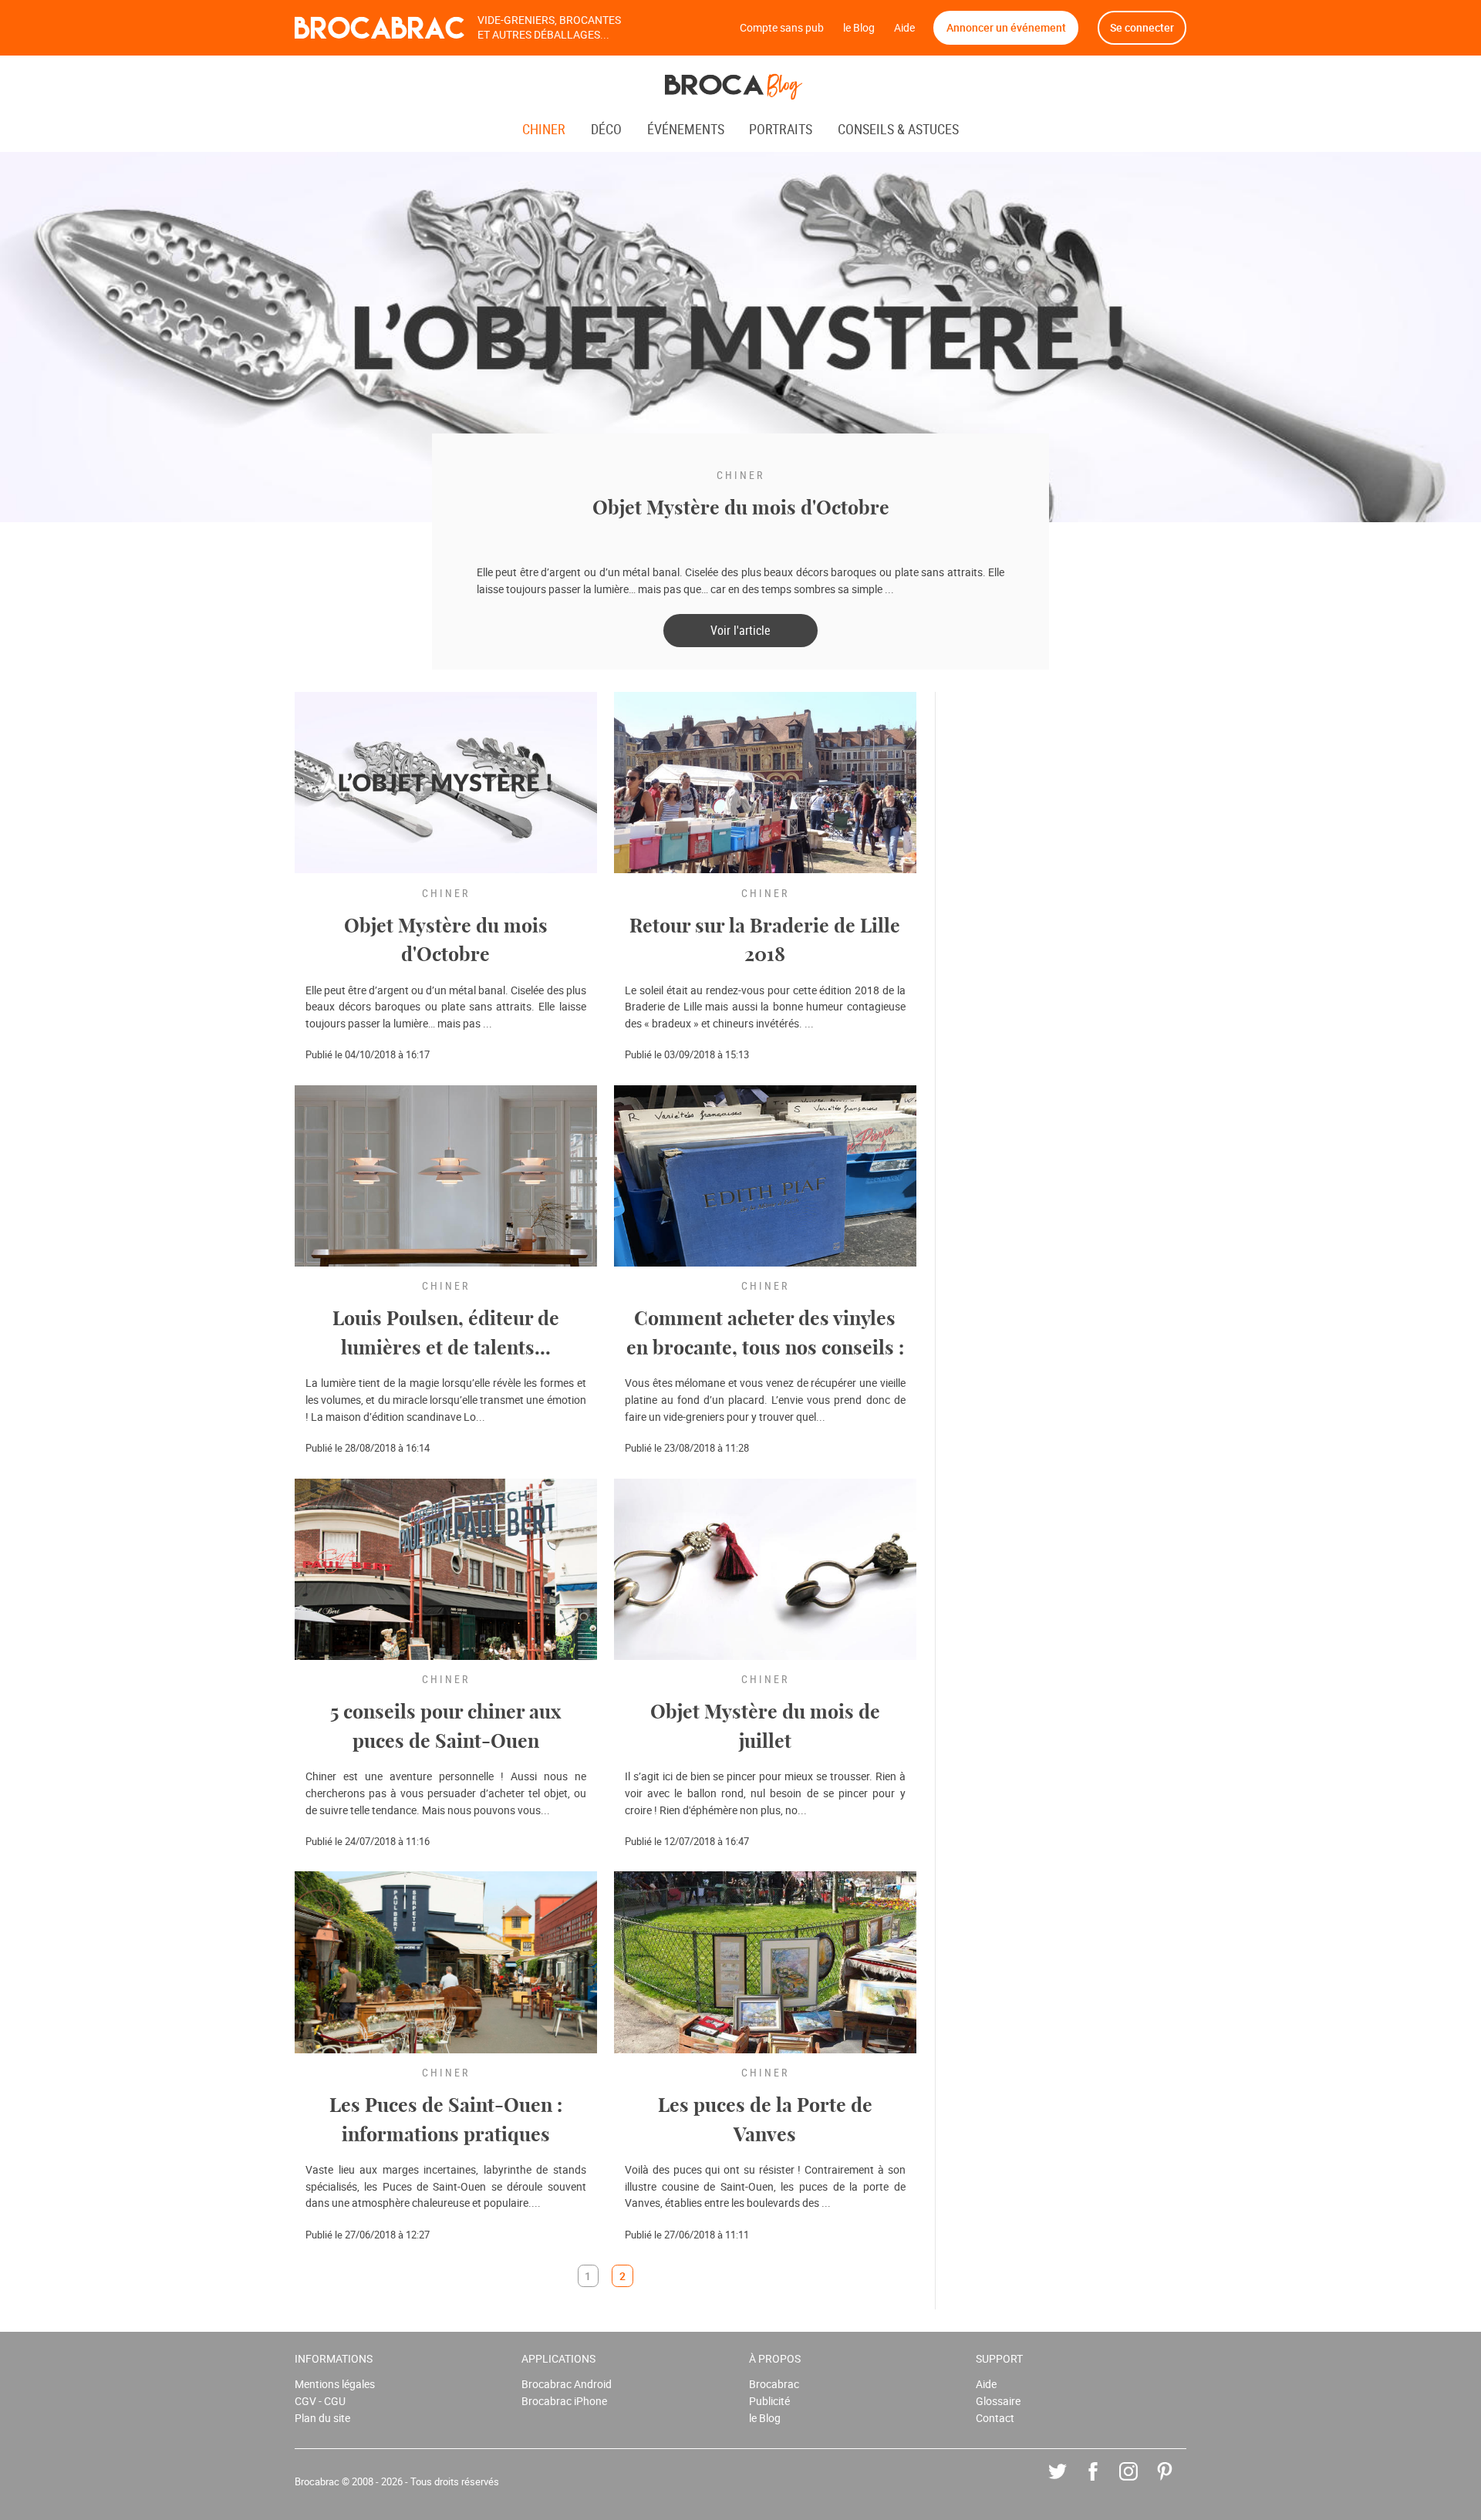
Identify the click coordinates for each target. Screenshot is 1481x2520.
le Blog (859, 27)
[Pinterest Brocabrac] (1176, 2483)
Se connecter (1142, 27)
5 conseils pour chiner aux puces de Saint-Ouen (445, 1727)
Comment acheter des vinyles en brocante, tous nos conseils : (765, 1334)
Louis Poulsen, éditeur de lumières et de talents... (446, 1334)
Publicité (769, 2401)
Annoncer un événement (1006, 27)
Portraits (782, 130)
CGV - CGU (320, 2401)
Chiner (545, 130)
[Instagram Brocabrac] (1140, 2483)
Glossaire (998, 2401)
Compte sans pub (782, 27)
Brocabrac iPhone (564, 2401)
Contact (995, 2418)
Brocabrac (774, 2384)
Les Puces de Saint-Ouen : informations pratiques (446, 2121)
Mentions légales (335, 2384)
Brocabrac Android (567, 2384)
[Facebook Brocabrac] (1104, 2483)
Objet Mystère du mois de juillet (765, 1727)
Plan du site (322, 2418)
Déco (608, 130)
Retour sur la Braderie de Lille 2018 (765, 941)
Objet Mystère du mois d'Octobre (741, 509)
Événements (687, 130)
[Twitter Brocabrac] (1069, 2483)
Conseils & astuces (898, 130)
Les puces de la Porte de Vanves (765, 2121)
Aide (904, 27)
